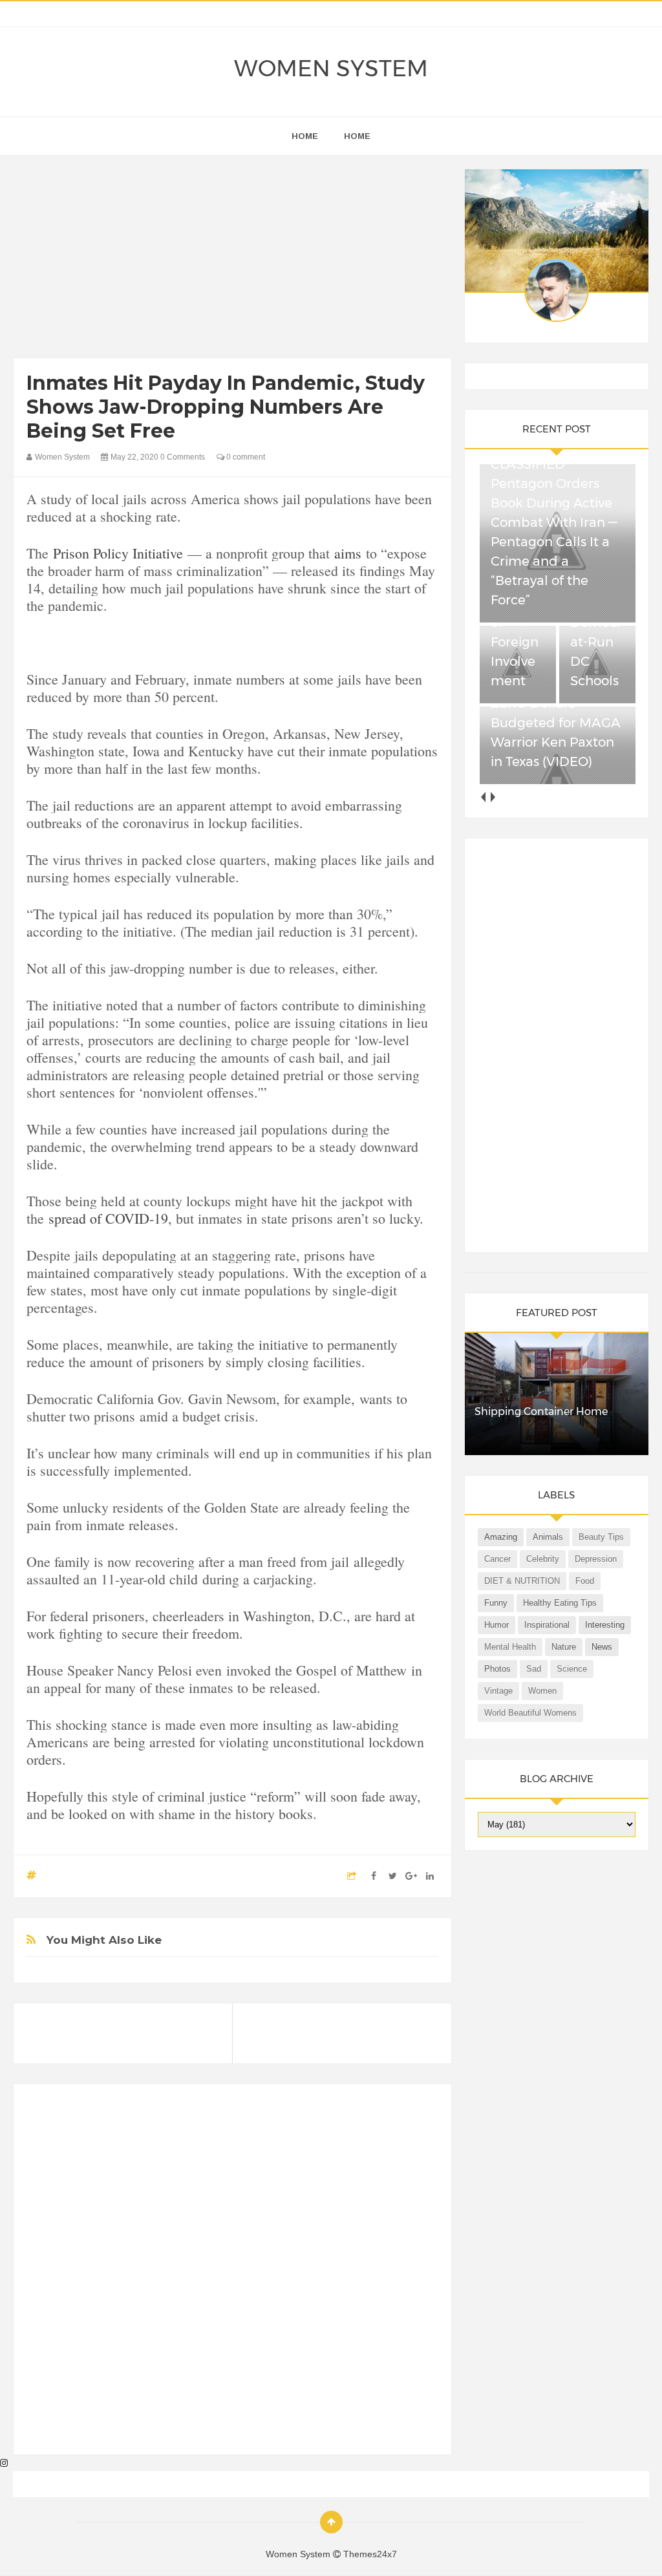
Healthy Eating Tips (560, 1603)
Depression (596, 1559)
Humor (496, 1625)
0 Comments (183, 457)
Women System (331, 69)
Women (542, 1691)
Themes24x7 (370, 2554)
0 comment (245, 457)
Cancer (497, 1559)
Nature (564, 1647)
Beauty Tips (601, 1537)
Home (357, 136)
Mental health (510, 1647)
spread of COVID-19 (108, 1218)
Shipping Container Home (541, 1411)
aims (348, 553)
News (602, 1647)
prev (483, 797)
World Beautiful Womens (530, 1713)
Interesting (605, 1625)
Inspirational (547, 1625)
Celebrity (543, 1559)
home (305, 136)
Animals (548, 1537)
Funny (496, 1603)
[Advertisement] (233, 260)
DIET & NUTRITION (522, 1581)
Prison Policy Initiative (118, 553)
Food (585, 1581)
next (492, 797)
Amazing (501, 1537)
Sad (534, 1669)
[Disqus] (232, 2275)
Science (572, 1669)
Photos (497, 1669)
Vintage (498, 1691)
